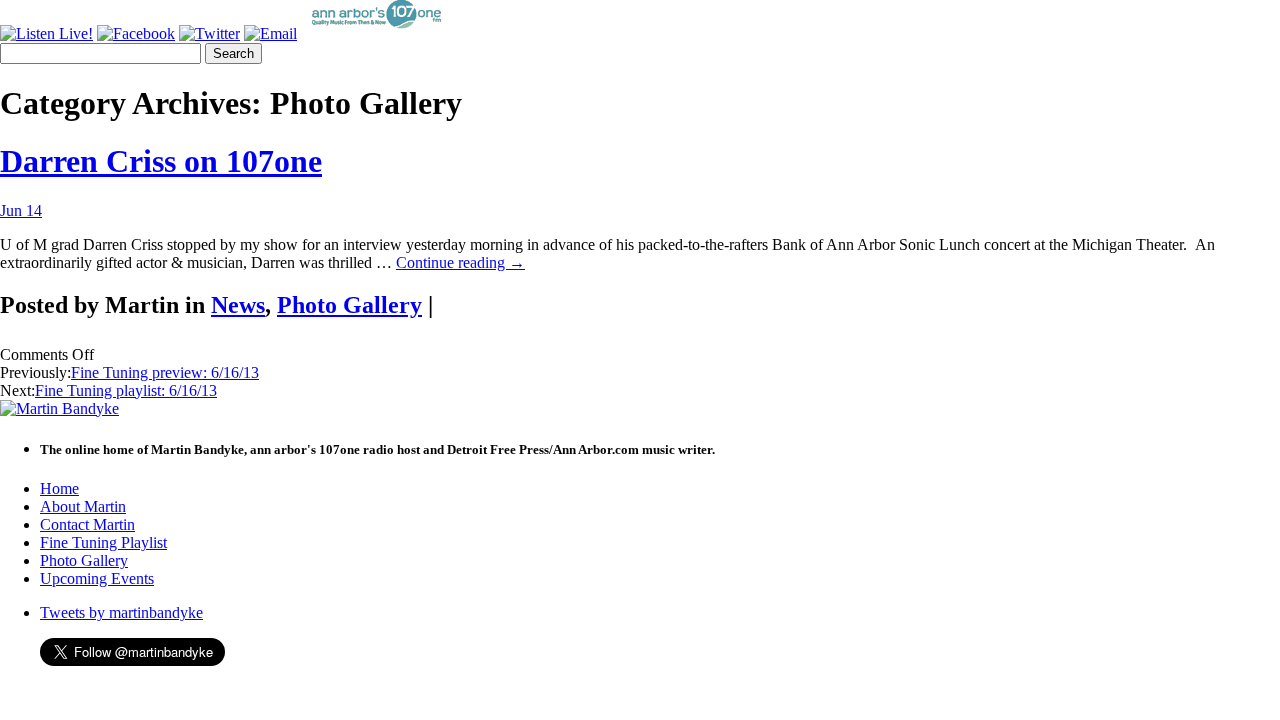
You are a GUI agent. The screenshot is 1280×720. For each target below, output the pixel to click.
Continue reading (460, 262)
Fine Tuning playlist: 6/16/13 (126, 390)
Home (59, 488)
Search (233, 53)
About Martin (83, 506)
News (238, 305)
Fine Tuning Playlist (103, 542)
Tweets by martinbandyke (121, 612)
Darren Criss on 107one (161, 161)
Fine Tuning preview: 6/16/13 (165, 372)
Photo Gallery (349, 305)
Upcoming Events (97, 578)
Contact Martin (87, 524)
